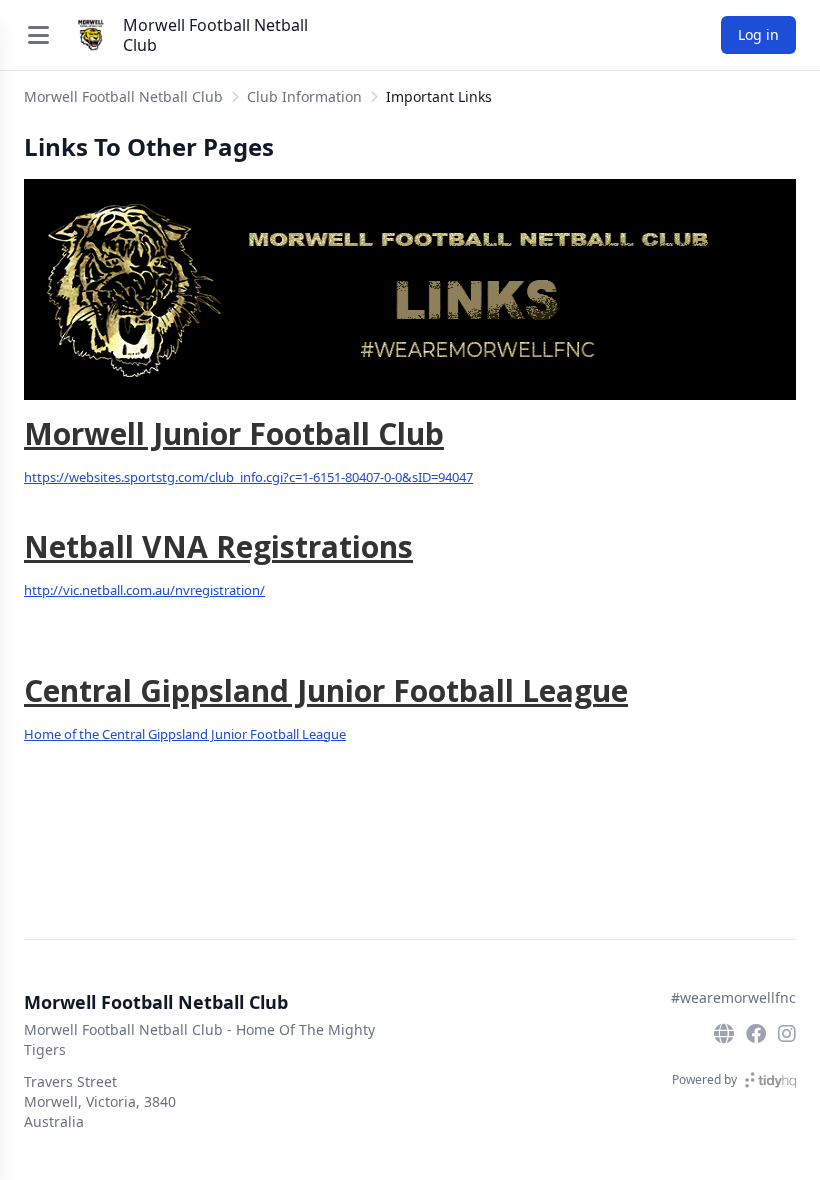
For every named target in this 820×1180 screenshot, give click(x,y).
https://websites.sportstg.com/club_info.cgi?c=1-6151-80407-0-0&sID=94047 (248, 477)
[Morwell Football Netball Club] (91, 35)
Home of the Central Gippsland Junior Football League (185, 734)
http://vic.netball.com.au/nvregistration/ (144, 590)
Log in (758, 34)
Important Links (439, 96)
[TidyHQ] (770, 1080)
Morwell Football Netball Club (215, 35)
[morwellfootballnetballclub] (756, 1034)
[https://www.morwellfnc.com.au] (724, 1034)
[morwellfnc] (787, 1034)
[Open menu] (39, 35)
